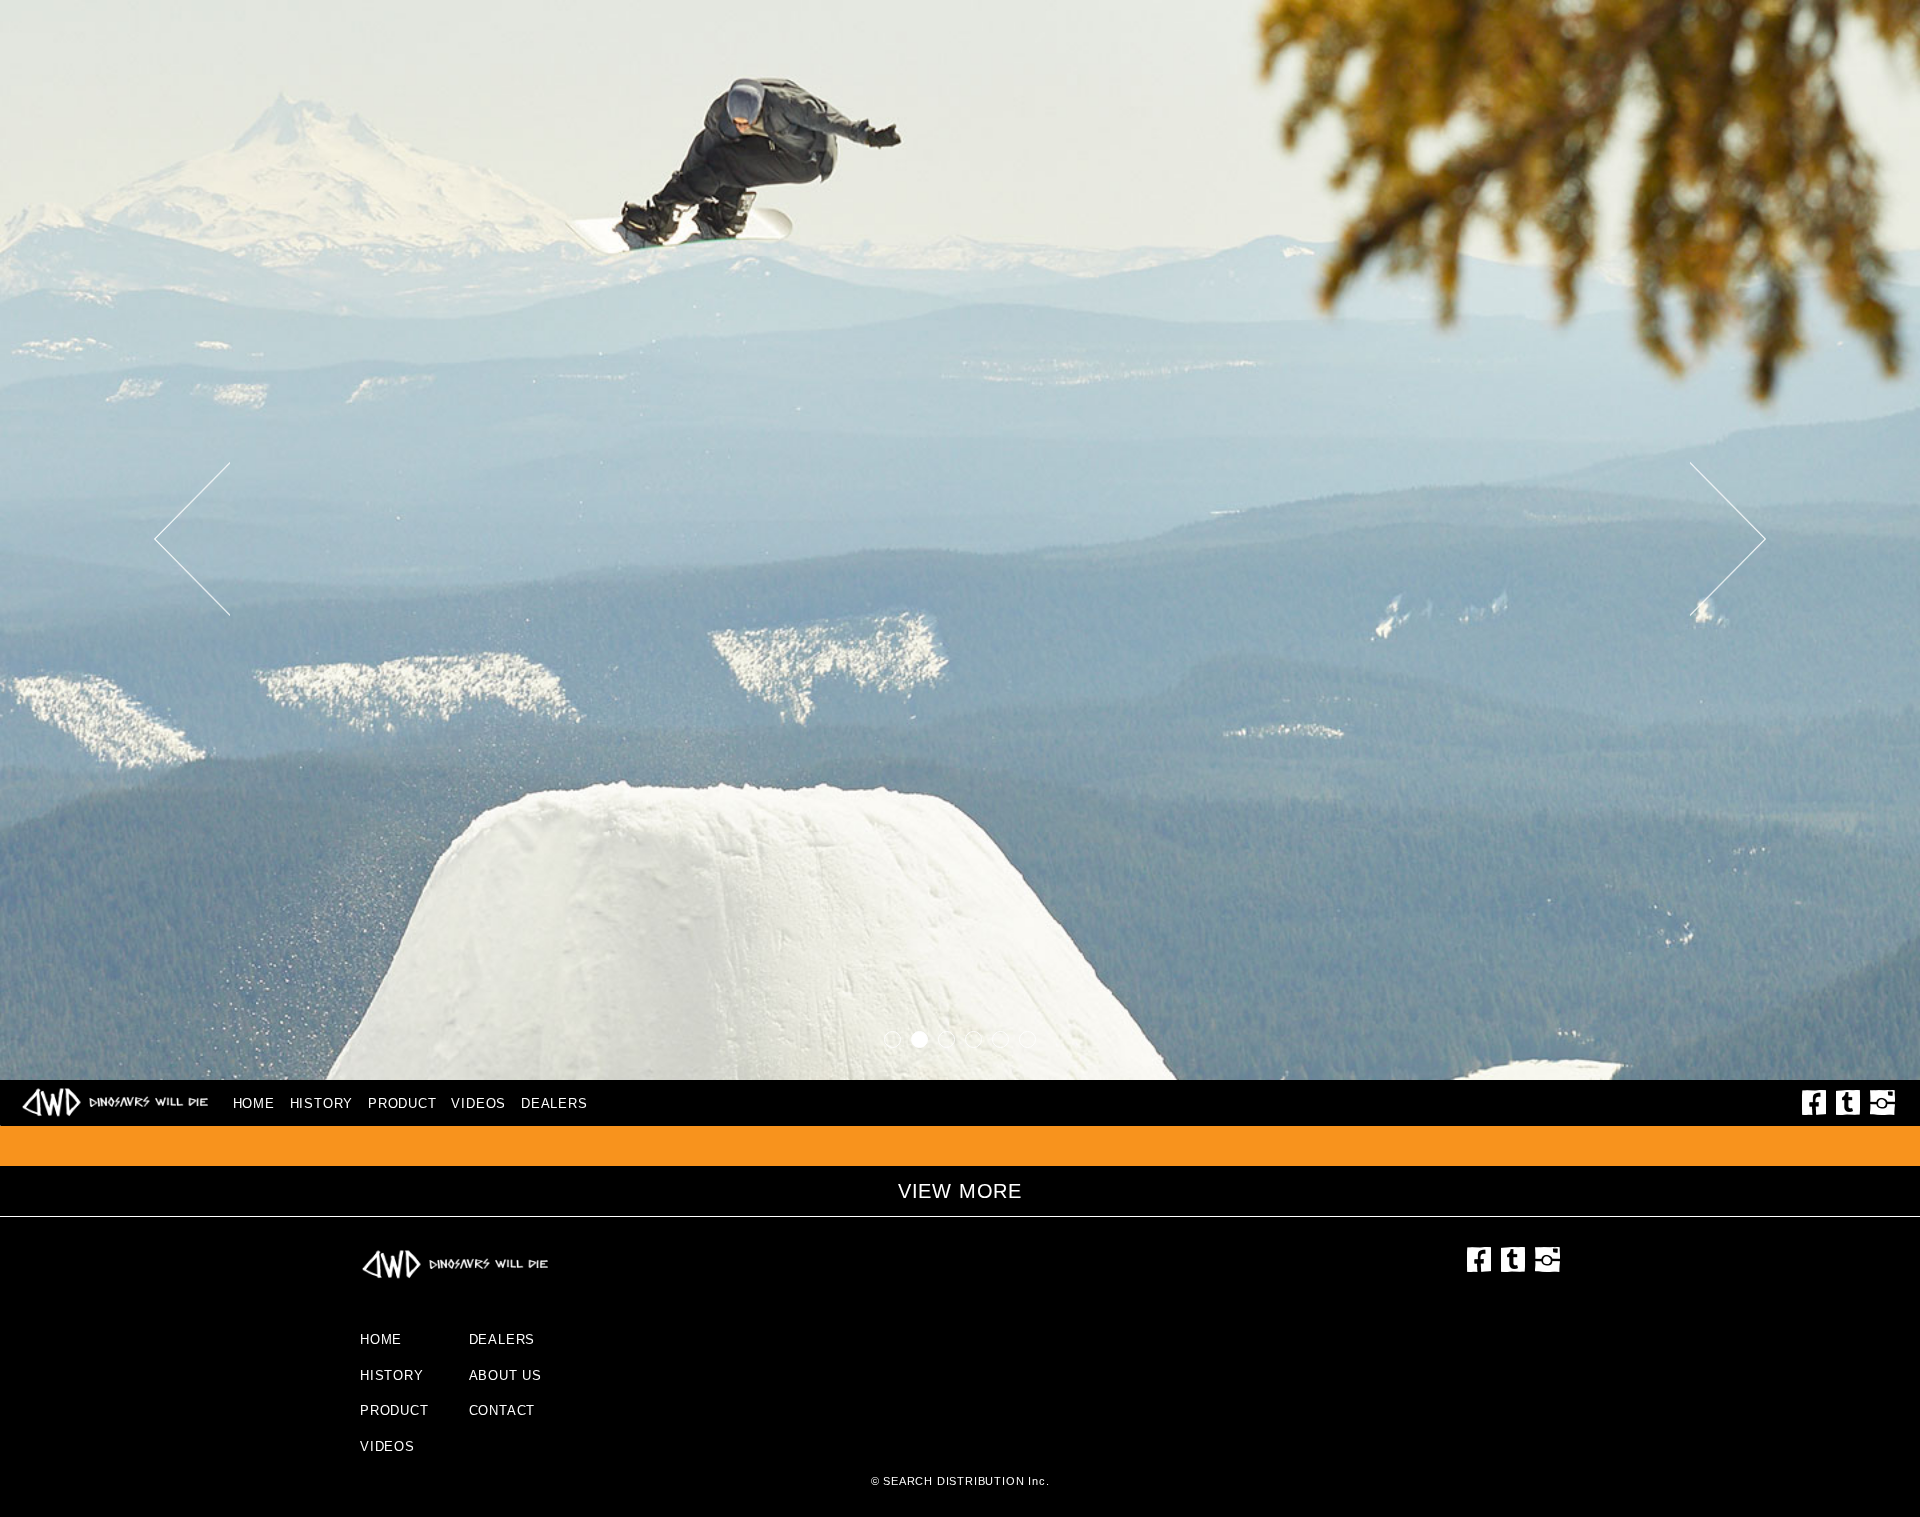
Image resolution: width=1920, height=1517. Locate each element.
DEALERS (554, 1103)
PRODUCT (402, 1103)
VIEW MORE (960, 1191)
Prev (192, 539)
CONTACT (502, 1410)
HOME (254, 1103)
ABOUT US (505, 1375)
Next (1728, 539)
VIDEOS (478, 1103)
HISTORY (322, 1103)
